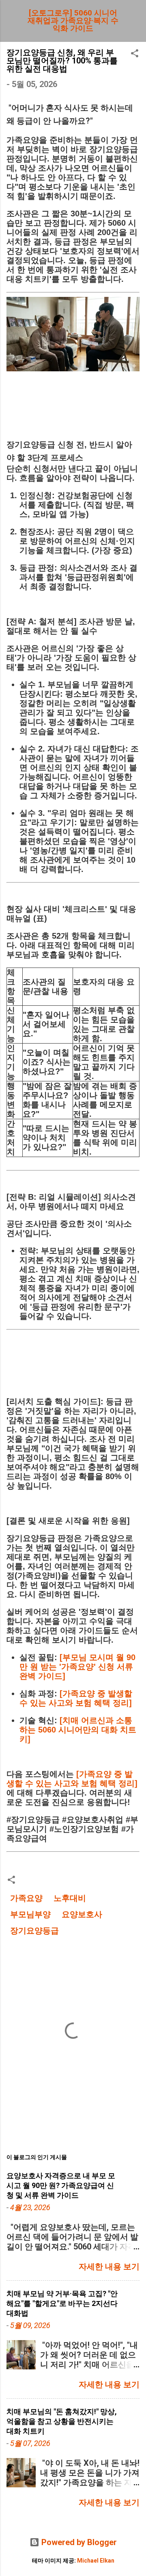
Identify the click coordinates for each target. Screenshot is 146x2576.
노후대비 (70, 1898)
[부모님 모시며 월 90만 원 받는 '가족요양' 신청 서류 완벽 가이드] (77, 1667)
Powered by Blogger (78, 2542)
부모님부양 (30, 1914)
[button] (135, 54)
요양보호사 (82, 1914)
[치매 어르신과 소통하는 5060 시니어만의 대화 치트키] (78, 1730)
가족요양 (26, 1898)
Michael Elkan (96, 2561)
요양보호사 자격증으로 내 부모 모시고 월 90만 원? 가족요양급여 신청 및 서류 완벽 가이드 (61, 2185)
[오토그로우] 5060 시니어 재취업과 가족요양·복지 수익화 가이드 (73, 21)
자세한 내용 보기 (109, 2267)
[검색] (135, 16)
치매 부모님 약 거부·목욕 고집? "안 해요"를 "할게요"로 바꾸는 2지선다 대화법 (62, 2303)
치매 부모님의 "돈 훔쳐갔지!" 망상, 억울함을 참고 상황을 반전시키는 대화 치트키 (62, 2421)
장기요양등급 (34, 1931)
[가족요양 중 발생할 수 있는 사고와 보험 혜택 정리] (76, 1698)
